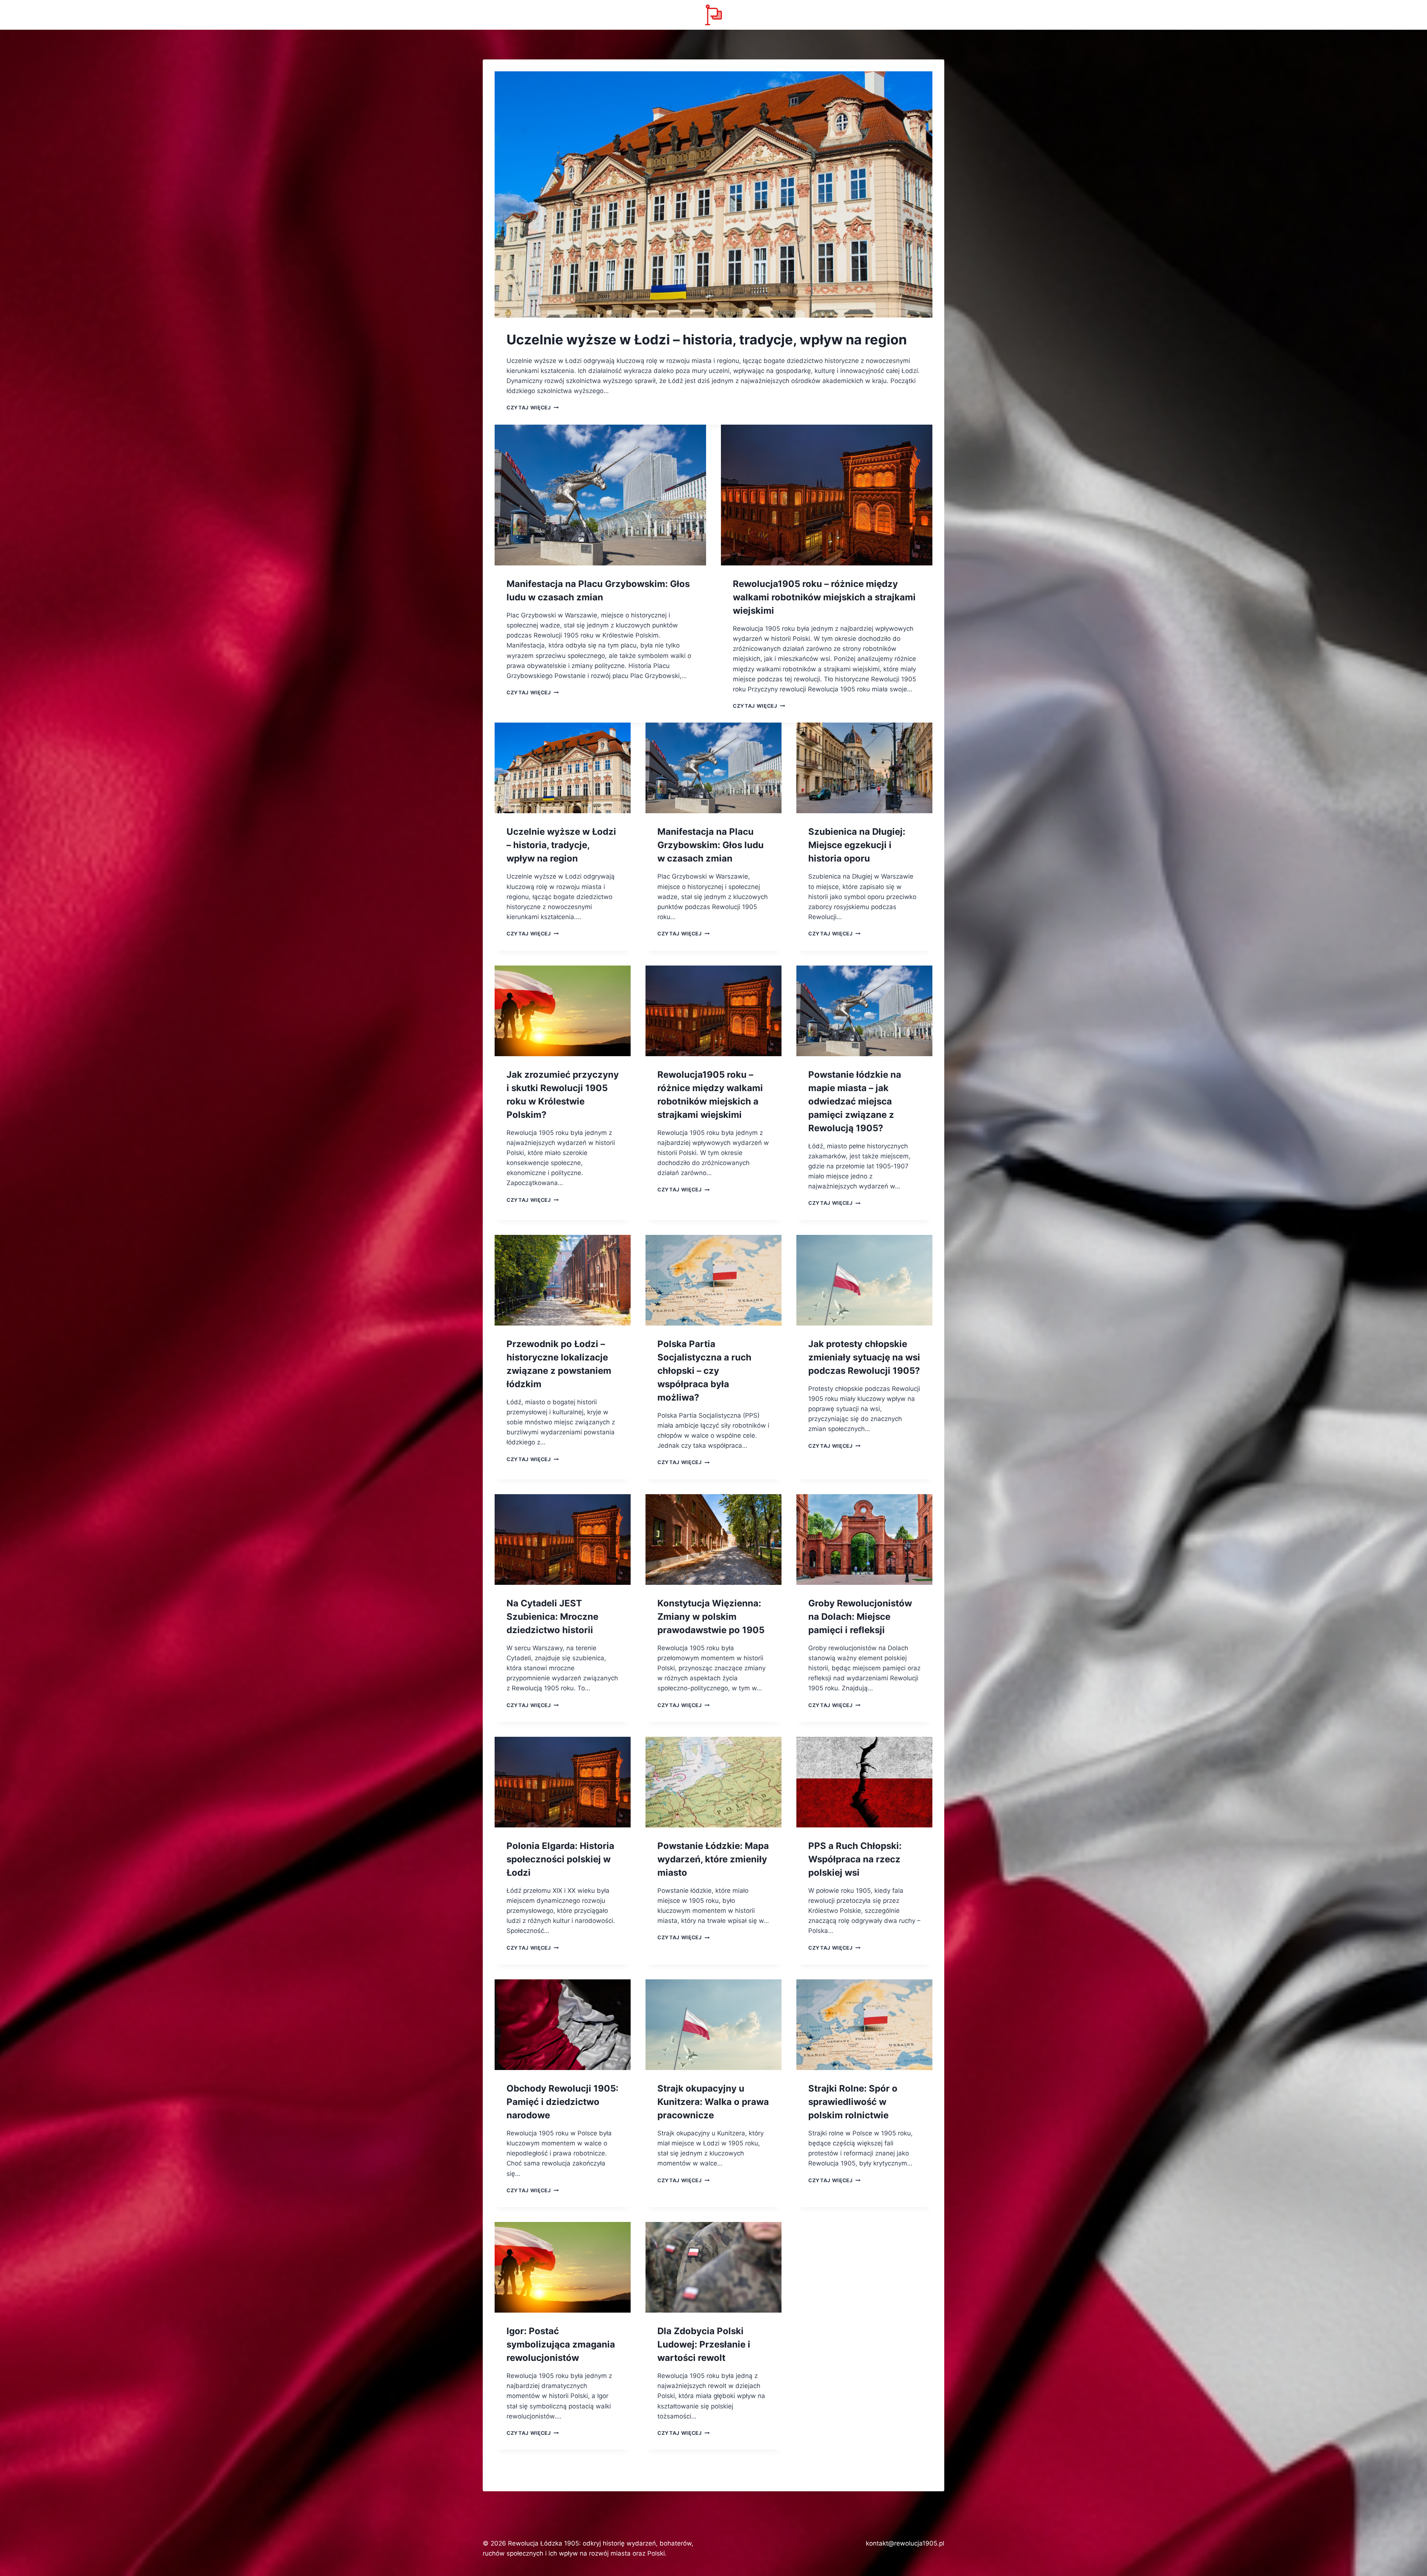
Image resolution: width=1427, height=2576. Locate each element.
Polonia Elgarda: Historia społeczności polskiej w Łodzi (560, 1859)
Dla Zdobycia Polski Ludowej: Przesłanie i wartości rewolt (704, 2344)
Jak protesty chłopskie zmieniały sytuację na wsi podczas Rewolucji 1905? (864, 1357)
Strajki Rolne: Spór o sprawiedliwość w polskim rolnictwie (853, 2102)
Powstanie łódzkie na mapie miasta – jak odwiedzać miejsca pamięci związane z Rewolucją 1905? (855, 1101)
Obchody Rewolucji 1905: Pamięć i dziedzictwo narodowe (562, 2102)
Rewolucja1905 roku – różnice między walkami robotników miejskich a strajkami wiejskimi (824, 597)
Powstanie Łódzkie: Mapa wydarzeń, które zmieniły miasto (713, 1859)
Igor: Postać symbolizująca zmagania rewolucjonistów (561, 2344)
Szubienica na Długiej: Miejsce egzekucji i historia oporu (857, 845)
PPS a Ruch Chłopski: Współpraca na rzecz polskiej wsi (855, 1859)
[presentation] (713, 194)
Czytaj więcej (533, 408)
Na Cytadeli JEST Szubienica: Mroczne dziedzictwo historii (552, 1617)
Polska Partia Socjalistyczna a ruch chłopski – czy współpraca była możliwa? (704, 1371)
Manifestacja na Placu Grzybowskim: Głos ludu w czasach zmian (711, 845)
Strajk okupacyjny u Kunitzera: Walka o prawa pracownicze (713, 2102)
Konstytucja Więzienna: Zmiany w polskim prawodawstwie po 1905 (711, 1617)
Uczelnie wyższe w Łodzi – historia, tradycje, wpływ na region (707, 340)
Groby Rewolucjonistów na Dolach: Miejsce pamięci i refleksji (860, 1617)
